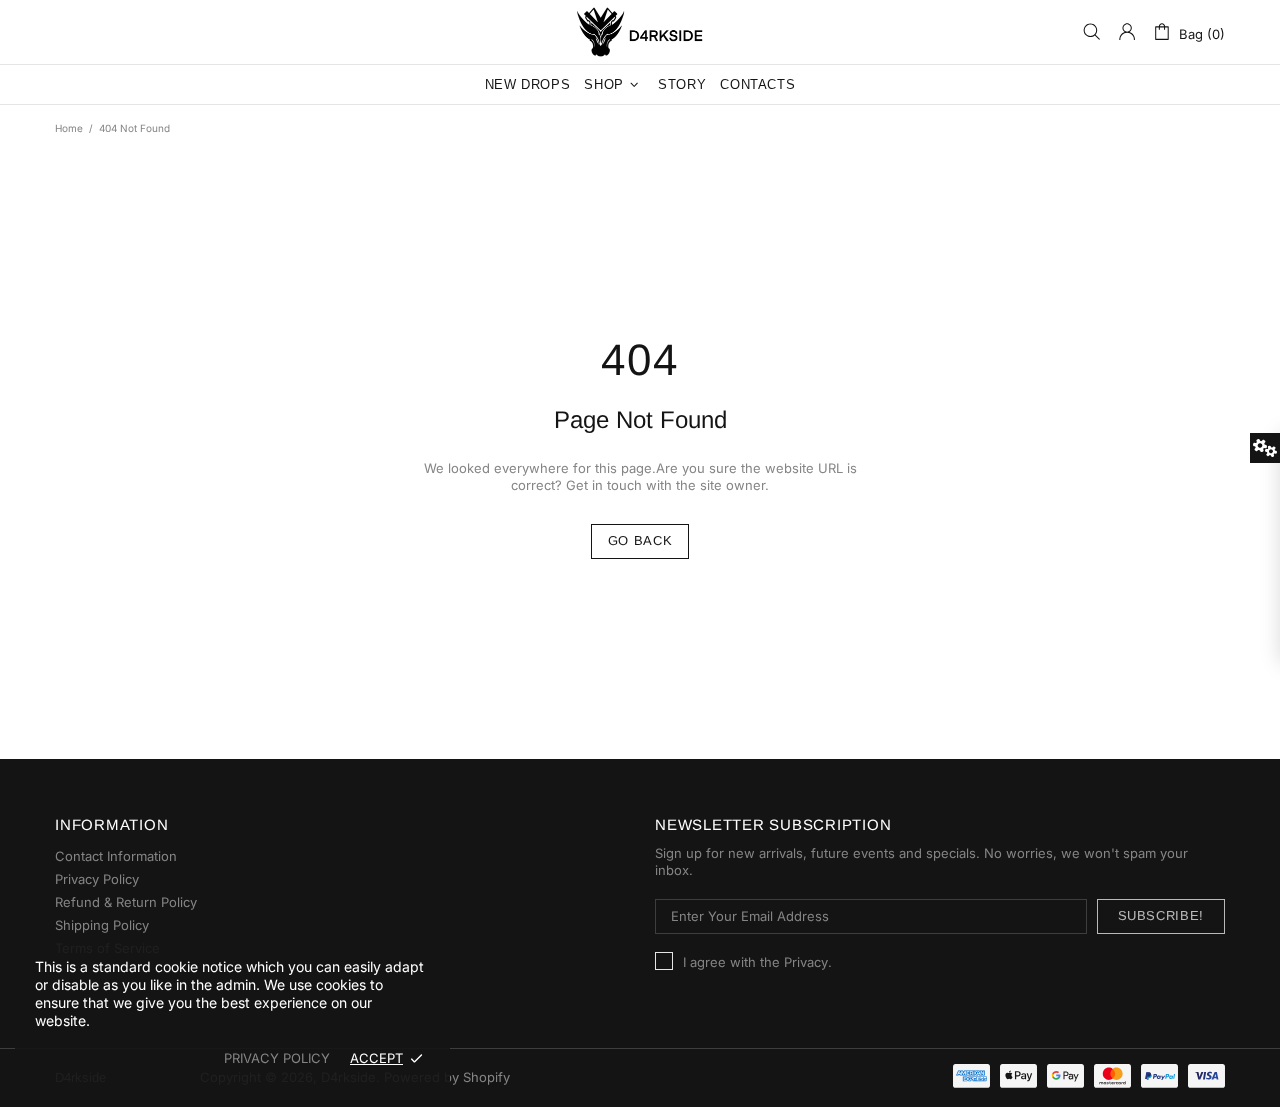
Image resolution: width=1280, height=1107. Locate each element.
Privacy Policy (97, 879)
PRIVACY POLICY (277, 1058)
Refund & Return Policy (126, 902)
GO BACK (640, 540)
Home (69, 128)
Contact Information (116, 856)
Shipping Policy (102, 925)
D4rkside (640, 32)
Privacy (806, 962)
